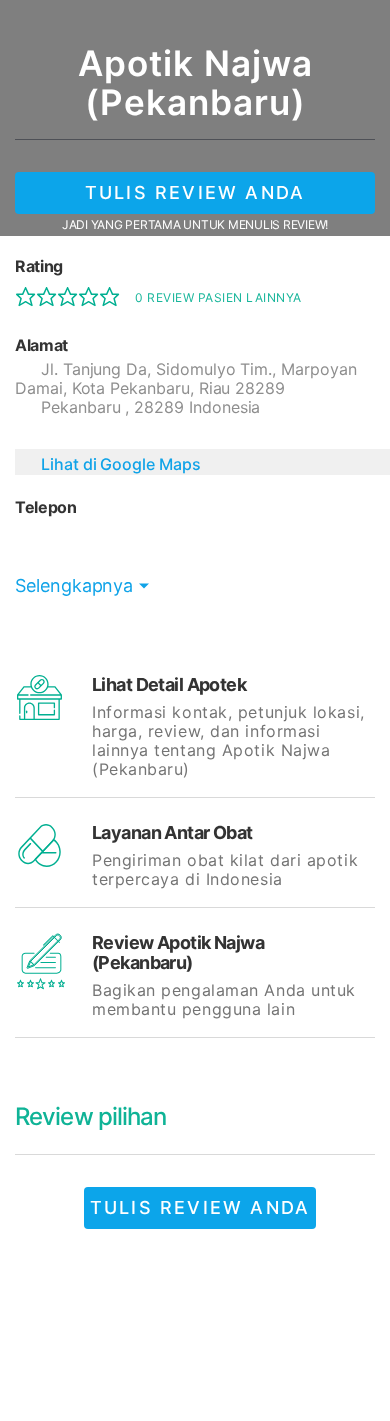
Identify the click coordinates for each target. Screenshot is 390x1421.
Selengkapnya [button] (74, 585)
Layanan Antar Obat (172, 832)
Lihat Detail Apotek (169, 684)
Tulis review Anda (195, 192)
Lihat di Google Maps (121, 464)
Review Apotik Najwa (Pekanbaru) (178, 952)
